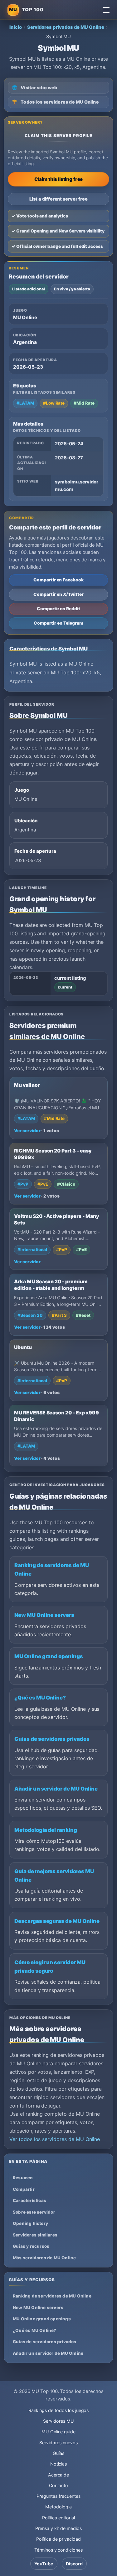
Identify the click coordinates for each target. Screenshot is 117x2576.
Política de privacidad (58, 2539)
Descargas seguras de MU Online (57, 1921)
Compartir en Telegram (58, 623)
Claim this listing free (59, 179)
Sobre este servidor (34, 2212)
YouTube (44, 2564)
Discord (74, 2564)
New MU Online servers (44, 1615)
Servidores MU (58, 2421)
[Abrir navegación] (106, 10)
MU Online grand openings (49, 1656)
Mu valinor (27, 1085)
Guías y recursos (31, 2246)
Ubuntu (23, 1347)
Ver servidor (27, 1131)
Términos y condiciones (58, 2550)
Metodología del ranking (46, 1830)
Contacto (59, 2485)
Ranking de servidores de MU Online (52, 2296)
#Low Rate (54, 403)
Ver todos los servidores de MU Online (55, 2139)
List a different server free (58, 199)
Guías (58, 2453)
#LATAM (25, 403)
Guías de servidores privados (52, 1739)
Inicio (16, 27)
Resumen (23, 2178)
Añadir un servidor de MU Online (56, 1789)
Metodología (58, 2507)
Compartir (24, 2189)
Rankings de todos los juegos (59, 2410)
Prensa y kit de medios (58, 2528)
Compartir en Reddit (58, 609)
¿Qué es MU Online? (40, 1698)
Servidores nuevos (58, 2443)
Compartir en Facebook (58, 580)
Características (29, 2200)
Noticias (59, 2464)
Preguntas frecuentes (58, 2496)
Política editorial (58, 2518)
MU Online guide (58, 2432)
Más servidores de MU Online (44, 2258)
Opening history (30, 2223)
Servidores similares (35, 2235)
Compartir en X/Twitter (58, 594)
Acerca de (59, 2475)
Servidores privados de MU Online (66, 27)
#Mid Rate (84, 403)
